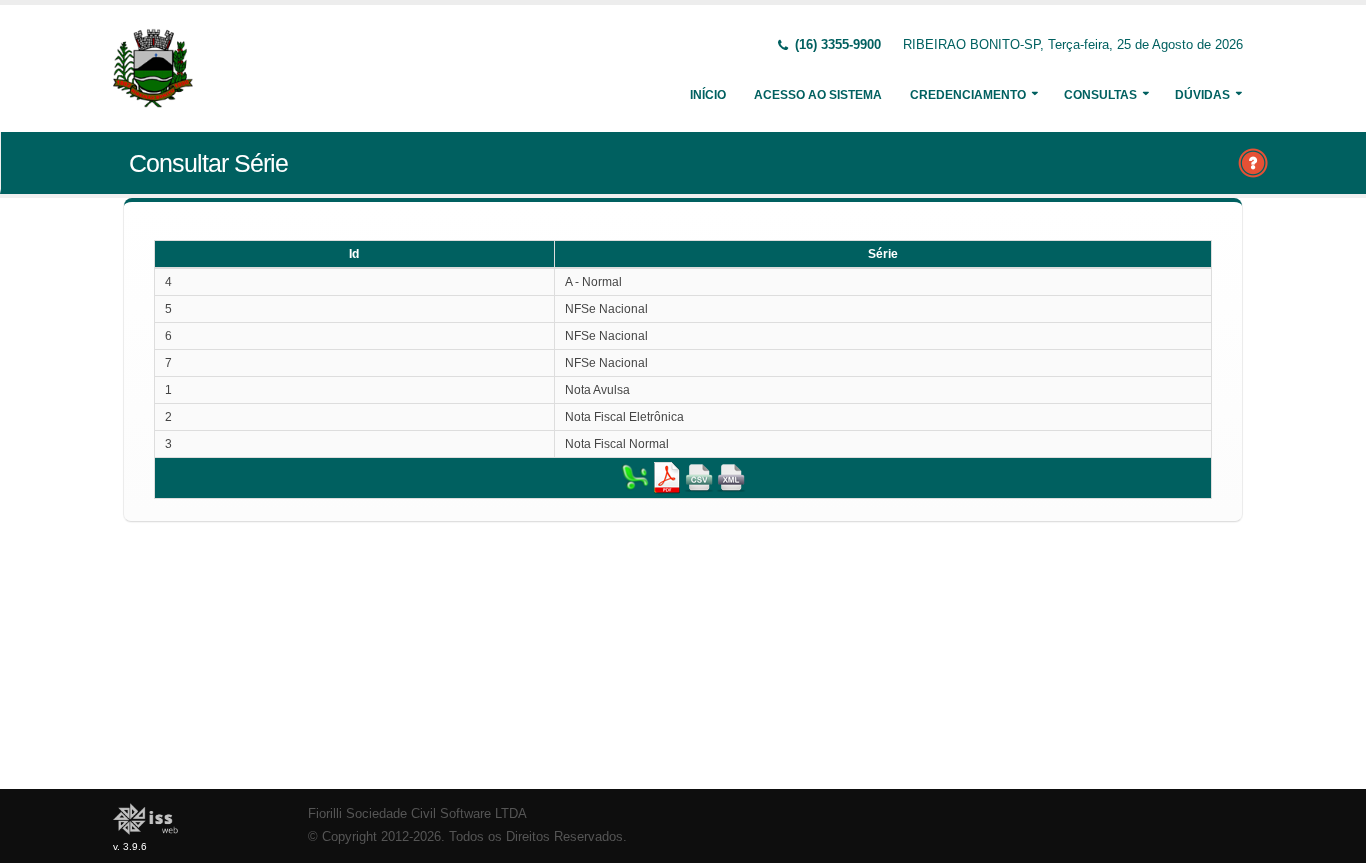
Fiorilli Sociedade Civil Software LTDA (417, 814)
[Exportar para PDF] (667, 477)
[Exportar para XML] (731, 477)
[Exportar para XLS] (635, 477)
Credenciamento (968, 95)
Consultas (1100, 95)
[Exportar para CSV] (699, 477)
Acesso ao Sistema (818, 95)
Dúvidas (1202, 95)
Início (708, 95)
